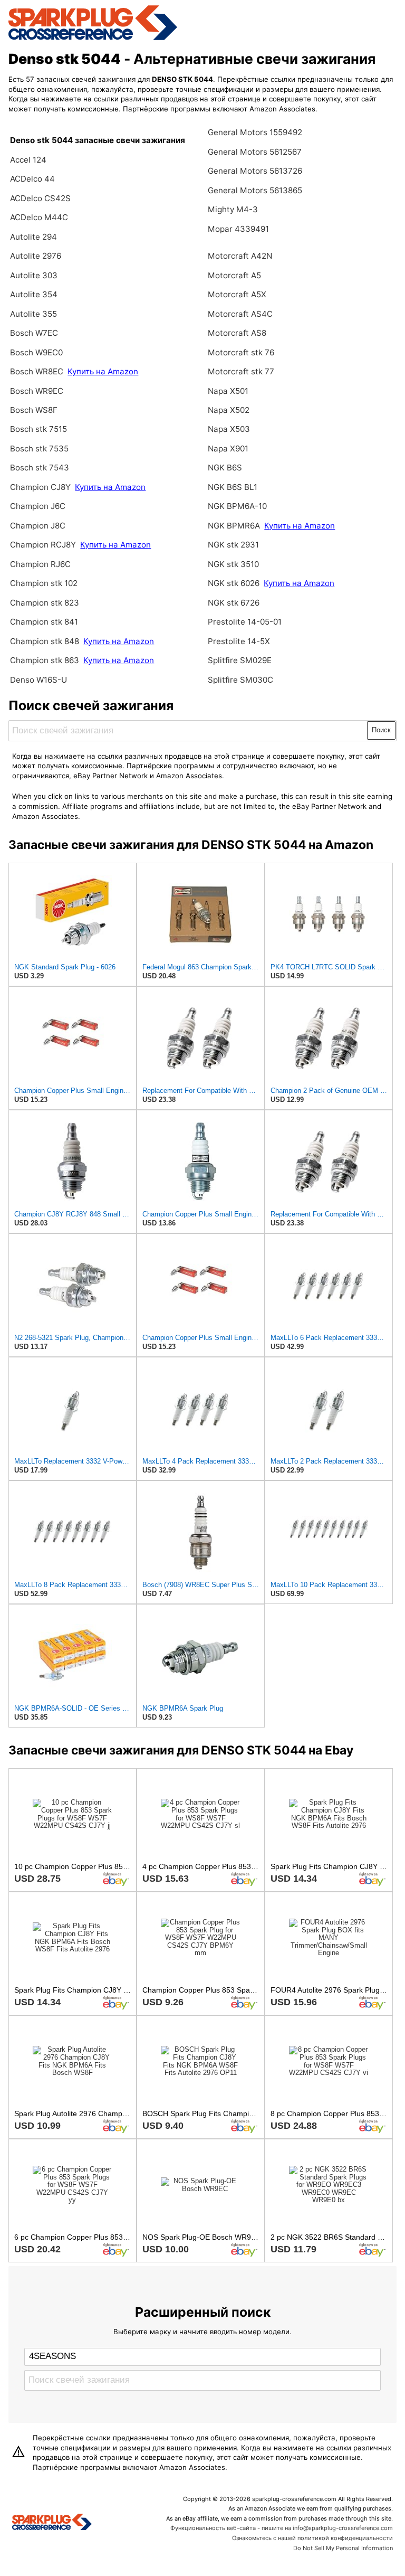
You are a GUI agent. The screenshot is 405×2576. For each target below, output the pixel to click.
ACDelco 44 (32, 179)
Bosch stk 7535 (39, 449)
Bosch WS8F (34, 410)
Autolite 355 (33, 314)
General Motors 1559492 (255, 132)
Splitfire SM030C (240, 680)
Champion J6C (38, 506)
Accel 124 (28, 160)
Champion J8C (38, 526)
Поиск (381, 730)
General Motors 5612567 (255, 152)
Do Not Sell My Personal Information (343, 2548)
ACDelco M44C (39, 217)
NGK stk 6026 (234, 583)
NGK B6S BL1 (233, 487)
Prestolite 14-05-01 (245, 622)
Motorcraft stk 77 (241, 371)
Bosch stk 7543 (40, 468)
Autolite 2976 (36, 256)
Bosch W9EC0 (36, 352)
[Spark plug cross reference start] (52, 2523)
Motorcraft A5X (237, 294)
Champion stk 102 (44, 583)
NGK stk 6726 (234, 603)
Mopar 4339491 (238, 229)
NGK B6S (225, 468)
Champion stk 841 (44, 622)
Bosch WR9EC (37, 391)
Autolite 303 (34, 275)
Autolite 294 (33, 237)
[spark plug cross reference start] (93, 39)
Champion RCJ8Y (44, 545)
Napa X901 (228, 449)
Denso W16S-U (38, 680)
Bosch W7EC (34, 333)
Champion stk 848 (45, 641)
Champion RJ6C (40, 564)
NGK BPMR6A (234, 526)
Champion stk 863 (45, 660)
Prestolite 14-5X (239, 641)
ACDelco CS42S (40, 198)
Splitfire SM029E (240, 660)
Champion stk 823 (45, 603)
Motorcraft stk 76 (241, 352)
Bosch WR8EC (38, 371)
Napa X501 (228, 391)
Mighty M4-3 (233, 209)
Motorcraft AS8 (237, 333)
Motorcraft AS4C (240, 314)
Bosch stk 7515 (38, 429)
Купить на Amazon (103, 371)
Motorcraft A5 (234, 275)
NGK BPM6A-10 (237, 506)
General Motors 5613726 (255, 171)
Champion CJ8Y (40, 487)
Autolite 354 (34, 294)
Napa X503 (229, 429)
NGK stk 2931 (233, 545)
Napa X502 (229, 410)
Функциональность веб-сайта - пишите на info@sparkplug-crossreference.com (282, 2528)
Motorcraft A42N (240, 256)
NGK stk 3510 (233, 564)
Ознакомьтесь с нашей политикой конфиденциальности (312, 2538)
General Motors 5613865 (255, 190)
